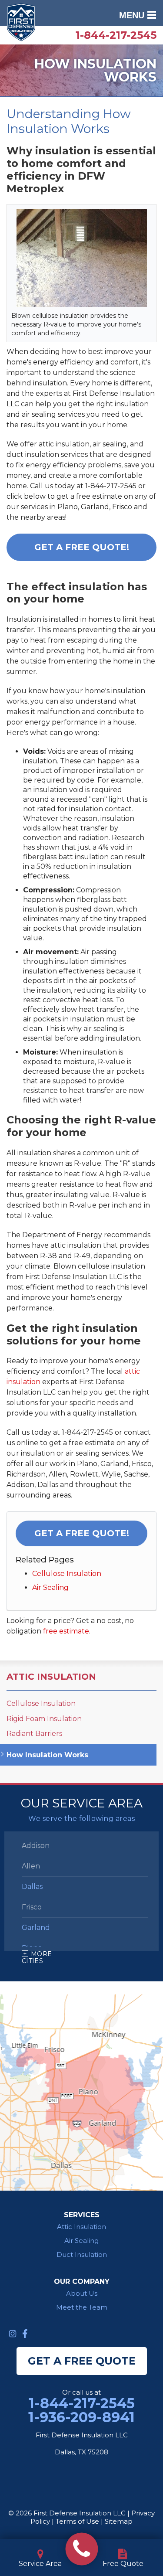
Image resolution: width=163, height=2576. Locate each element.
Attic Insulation (51, 1677)
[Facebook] (25, 2334)
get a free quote (82, 2361)
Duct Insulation (82, 2254)
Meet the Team (82, 2307)
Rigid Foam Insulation (44, 1719)
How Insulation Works (47, 1755)
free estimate (66, 1631)
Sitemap (119, 2521)
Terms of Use (77, 2521)
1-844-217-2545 (116, 35)
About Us (82, 2293)
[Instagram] (13, 2334)
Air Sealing (50, 1587)
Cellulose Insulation (67, 1574)
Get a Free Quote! (82, 547)
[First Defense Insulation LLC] (81, 2549)
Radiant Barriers (34, 1734)
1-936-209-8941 (81, 2417)
